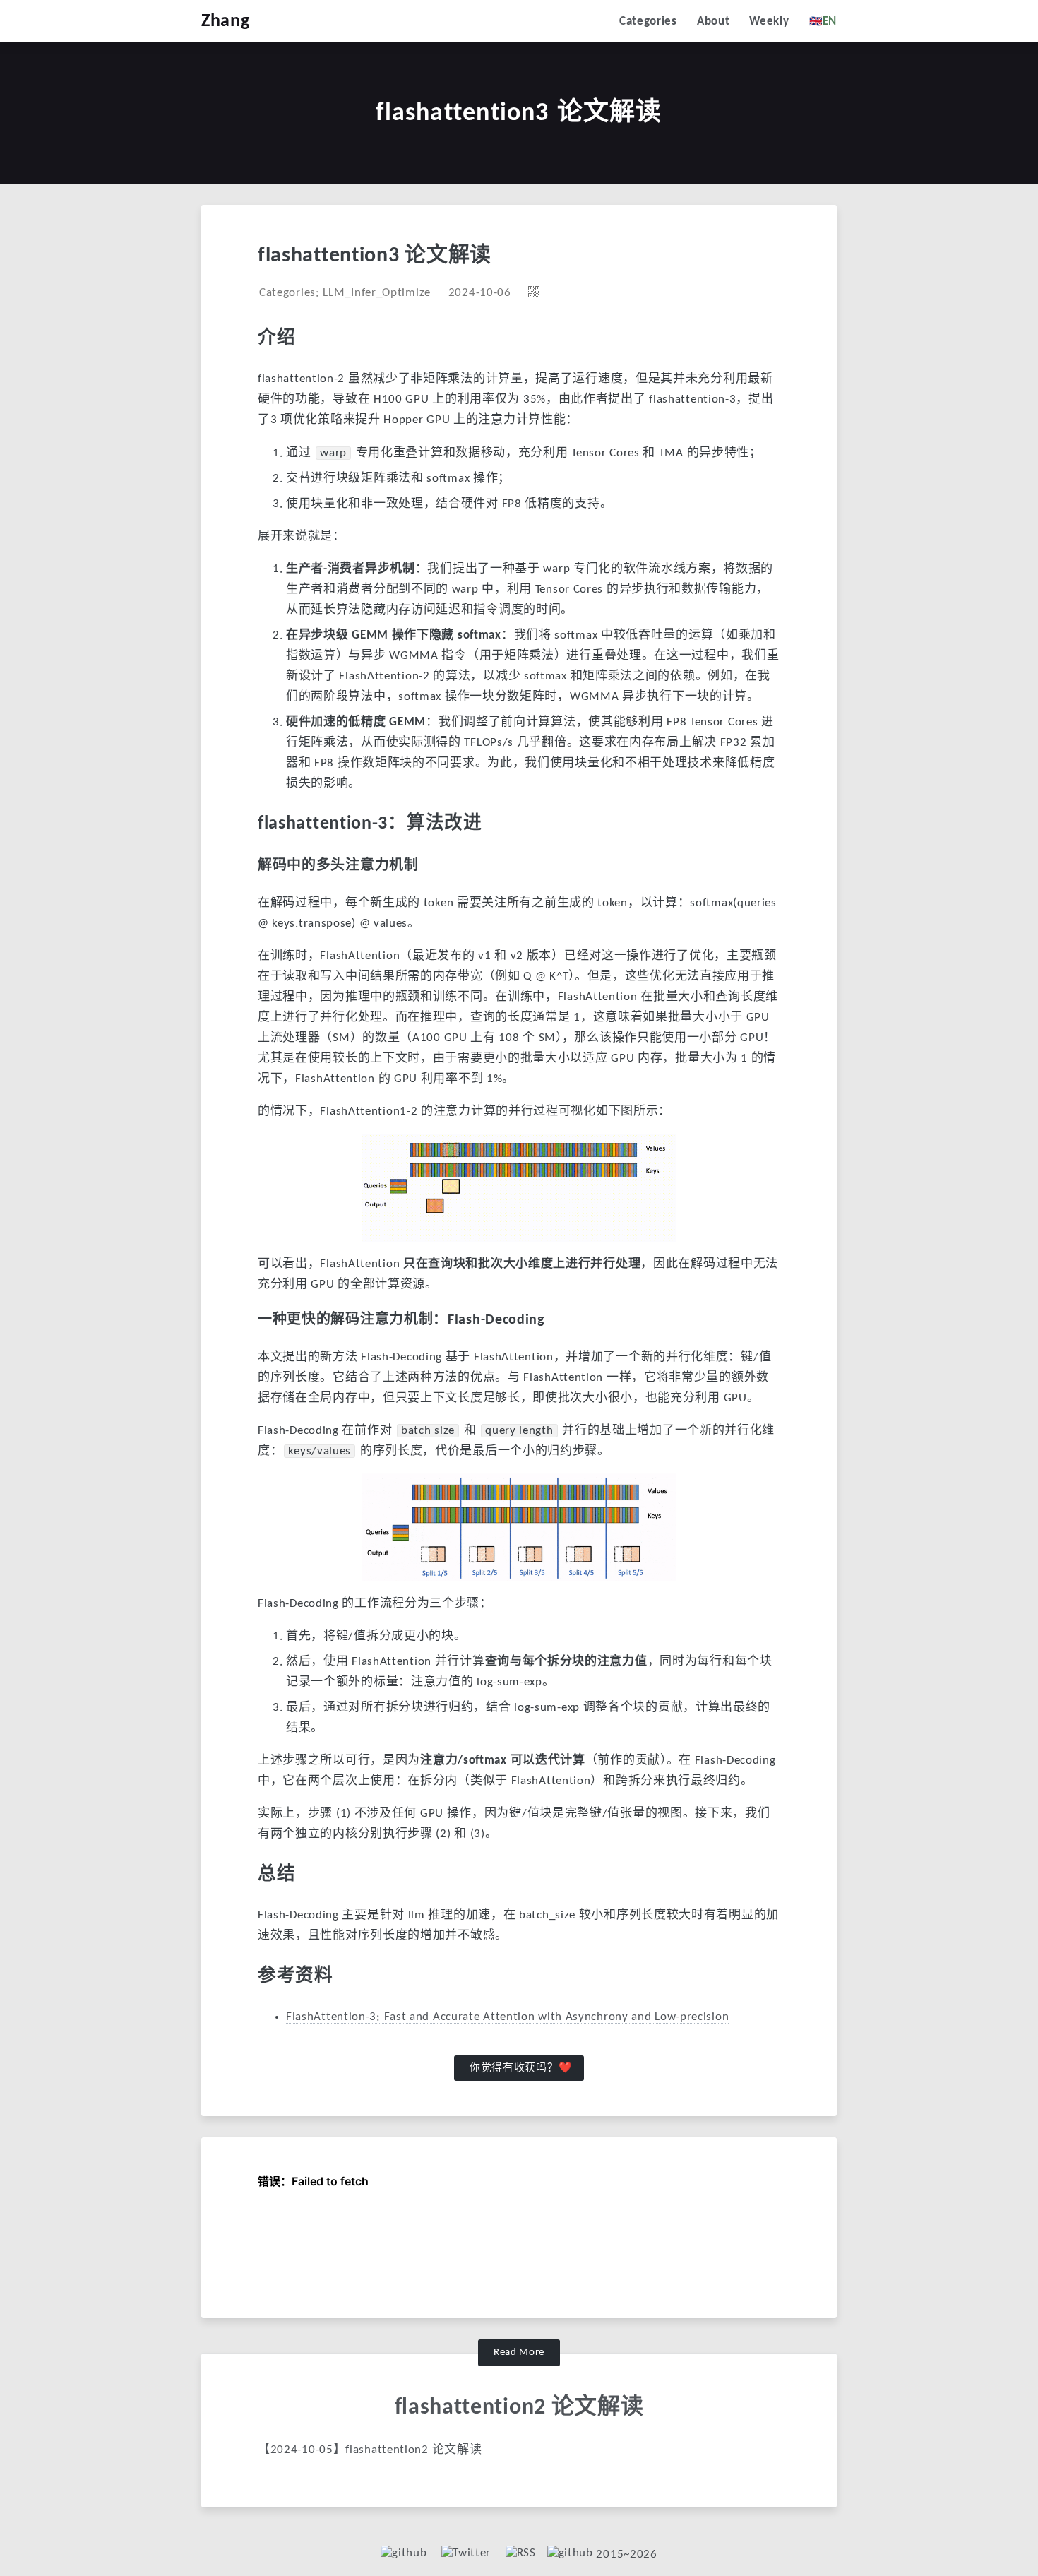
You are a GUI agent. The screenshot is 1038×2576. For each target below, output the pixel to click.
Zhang (226, 22)
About (714, 22)
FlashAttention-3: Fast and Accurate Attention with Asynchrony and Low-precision (507, 2017)
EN (823, 21)
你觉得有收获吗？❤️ (521, 2068)
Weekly (769, 22)
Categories (648, 22)
